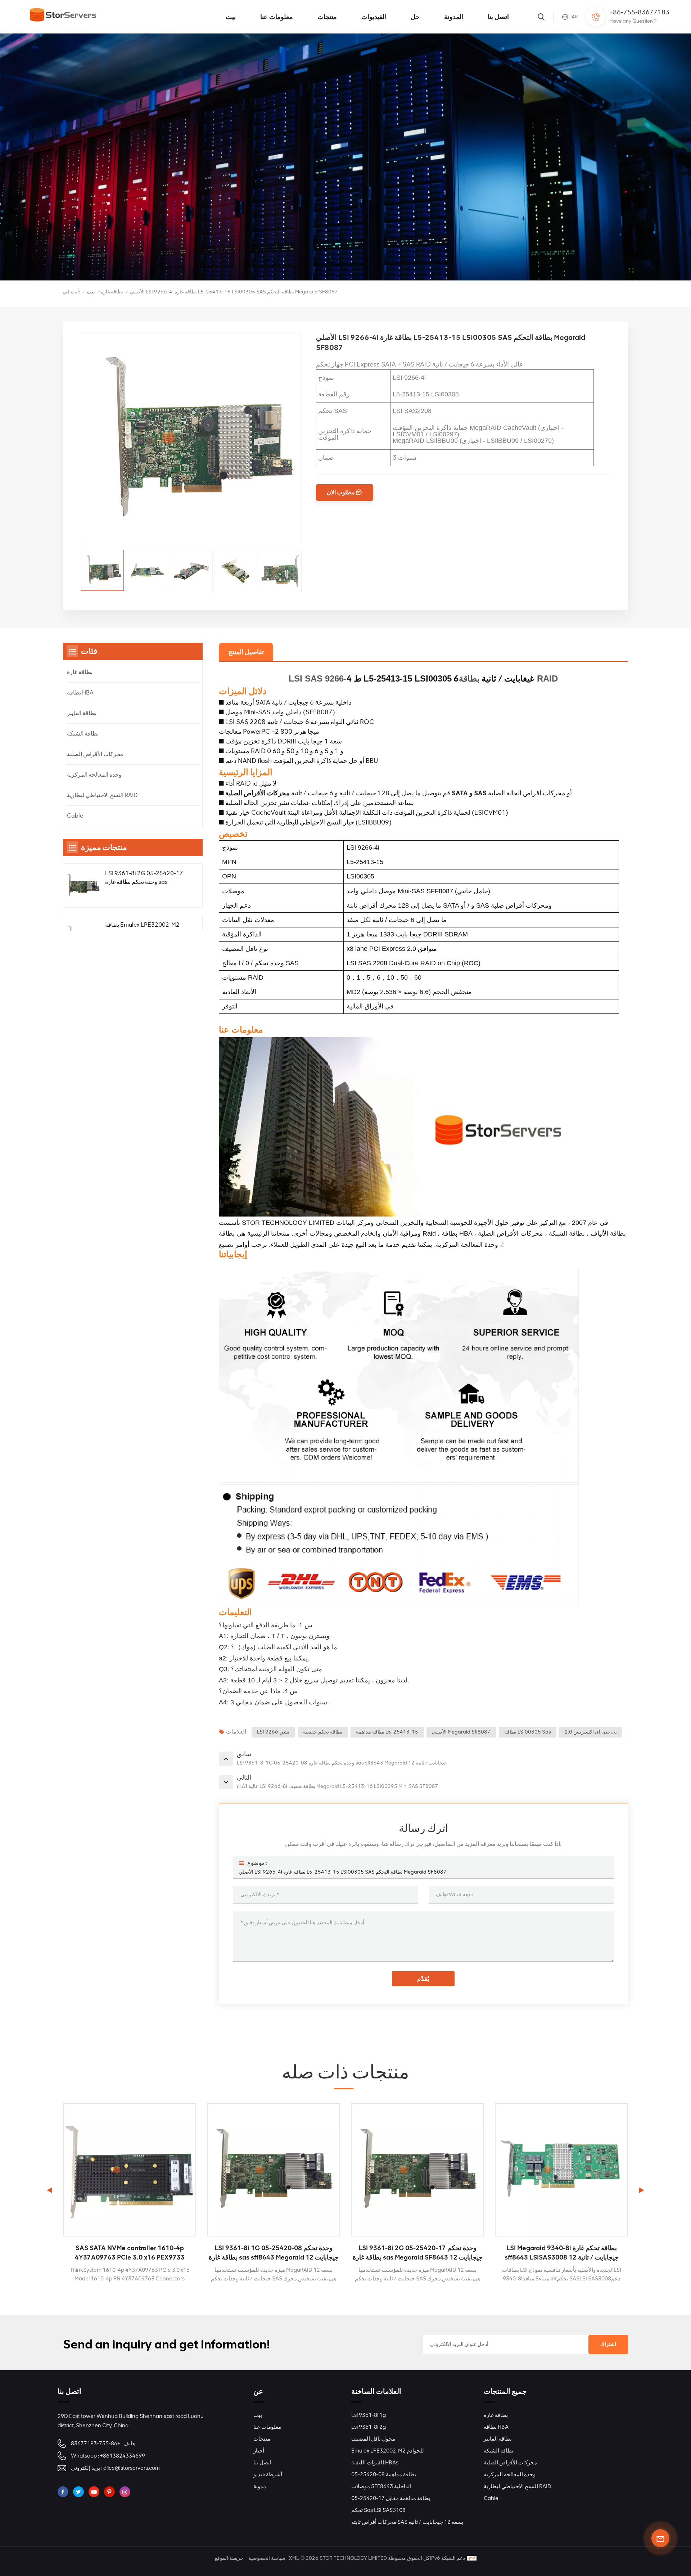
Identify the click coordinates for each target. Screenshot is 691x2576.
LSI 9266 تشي (273, 1732)
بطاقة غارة (112, 292)
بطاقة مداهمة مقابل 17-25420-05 (391, 2498)
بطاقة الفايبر (82, 713)
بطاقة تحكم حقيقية (323, 1732)
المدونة (454, 17)
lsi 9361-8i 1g (369, 2415)
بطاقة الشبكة (83, 734)
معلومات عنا (277, 17)
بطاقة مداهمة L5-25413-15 (387, 1732)
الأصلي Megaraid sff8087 (461, 1732)
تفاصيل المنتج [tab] (246, 652)
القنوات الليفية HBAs (375, 2463)
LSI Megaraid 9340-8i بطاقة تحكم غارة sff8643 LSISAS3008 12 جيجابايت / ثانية (418, 2253)
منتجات (327, 17)
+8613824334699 (123, 2456)
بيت (231, 17)
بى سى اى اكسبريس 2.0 (591, 1732)
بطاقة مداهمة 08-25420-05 (384, 2474)
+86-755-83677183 (639, 12)
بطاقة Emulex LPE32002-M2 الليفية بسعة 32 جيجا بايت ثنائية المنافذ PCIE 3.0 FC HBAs (142, 930)
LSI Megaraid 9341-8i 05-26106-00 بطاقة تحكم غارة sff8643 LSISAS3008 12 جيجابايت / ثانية (561, 2253)
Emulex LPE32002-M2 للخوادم (388, 2451)
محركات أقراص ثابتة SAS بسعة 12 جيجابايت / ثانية (407, 2522)
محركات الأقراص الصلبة (95, 754)
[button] (642, 2190)
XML (294, 2558)
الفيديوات (374, 17)
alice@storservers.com (132, 2468)
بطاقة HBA (80, 693)
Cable (75, 816)
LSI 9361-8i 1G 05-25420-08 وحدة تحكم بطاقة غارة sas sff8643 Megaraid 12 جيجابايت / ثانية (130, 2253)
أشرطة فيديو (268, 2474)
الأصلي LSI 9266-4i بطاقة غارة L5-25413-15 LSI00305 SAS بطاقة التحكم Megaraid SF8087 (343, 1872)
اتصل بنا (498, 17)
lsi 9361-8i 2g (369, 2427)
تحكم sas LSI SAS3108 (378, 2510)
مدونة (260, 2486)
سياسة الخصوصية (267, 2558)
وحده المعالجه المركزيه (94, 775)
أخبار (259, 2451)
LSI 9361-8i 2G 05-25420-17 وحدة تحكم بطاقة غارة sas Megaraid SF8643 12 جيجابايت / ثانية (144, 878)
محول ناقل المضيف (373, 2439)
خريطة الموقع (229, 2558)
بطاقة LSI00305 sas (528, 1732)
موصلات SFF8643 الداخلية (381, 2486)
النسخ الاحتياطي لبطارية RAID (102, 795)
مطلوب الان (341, 492)
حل (415, 17)
